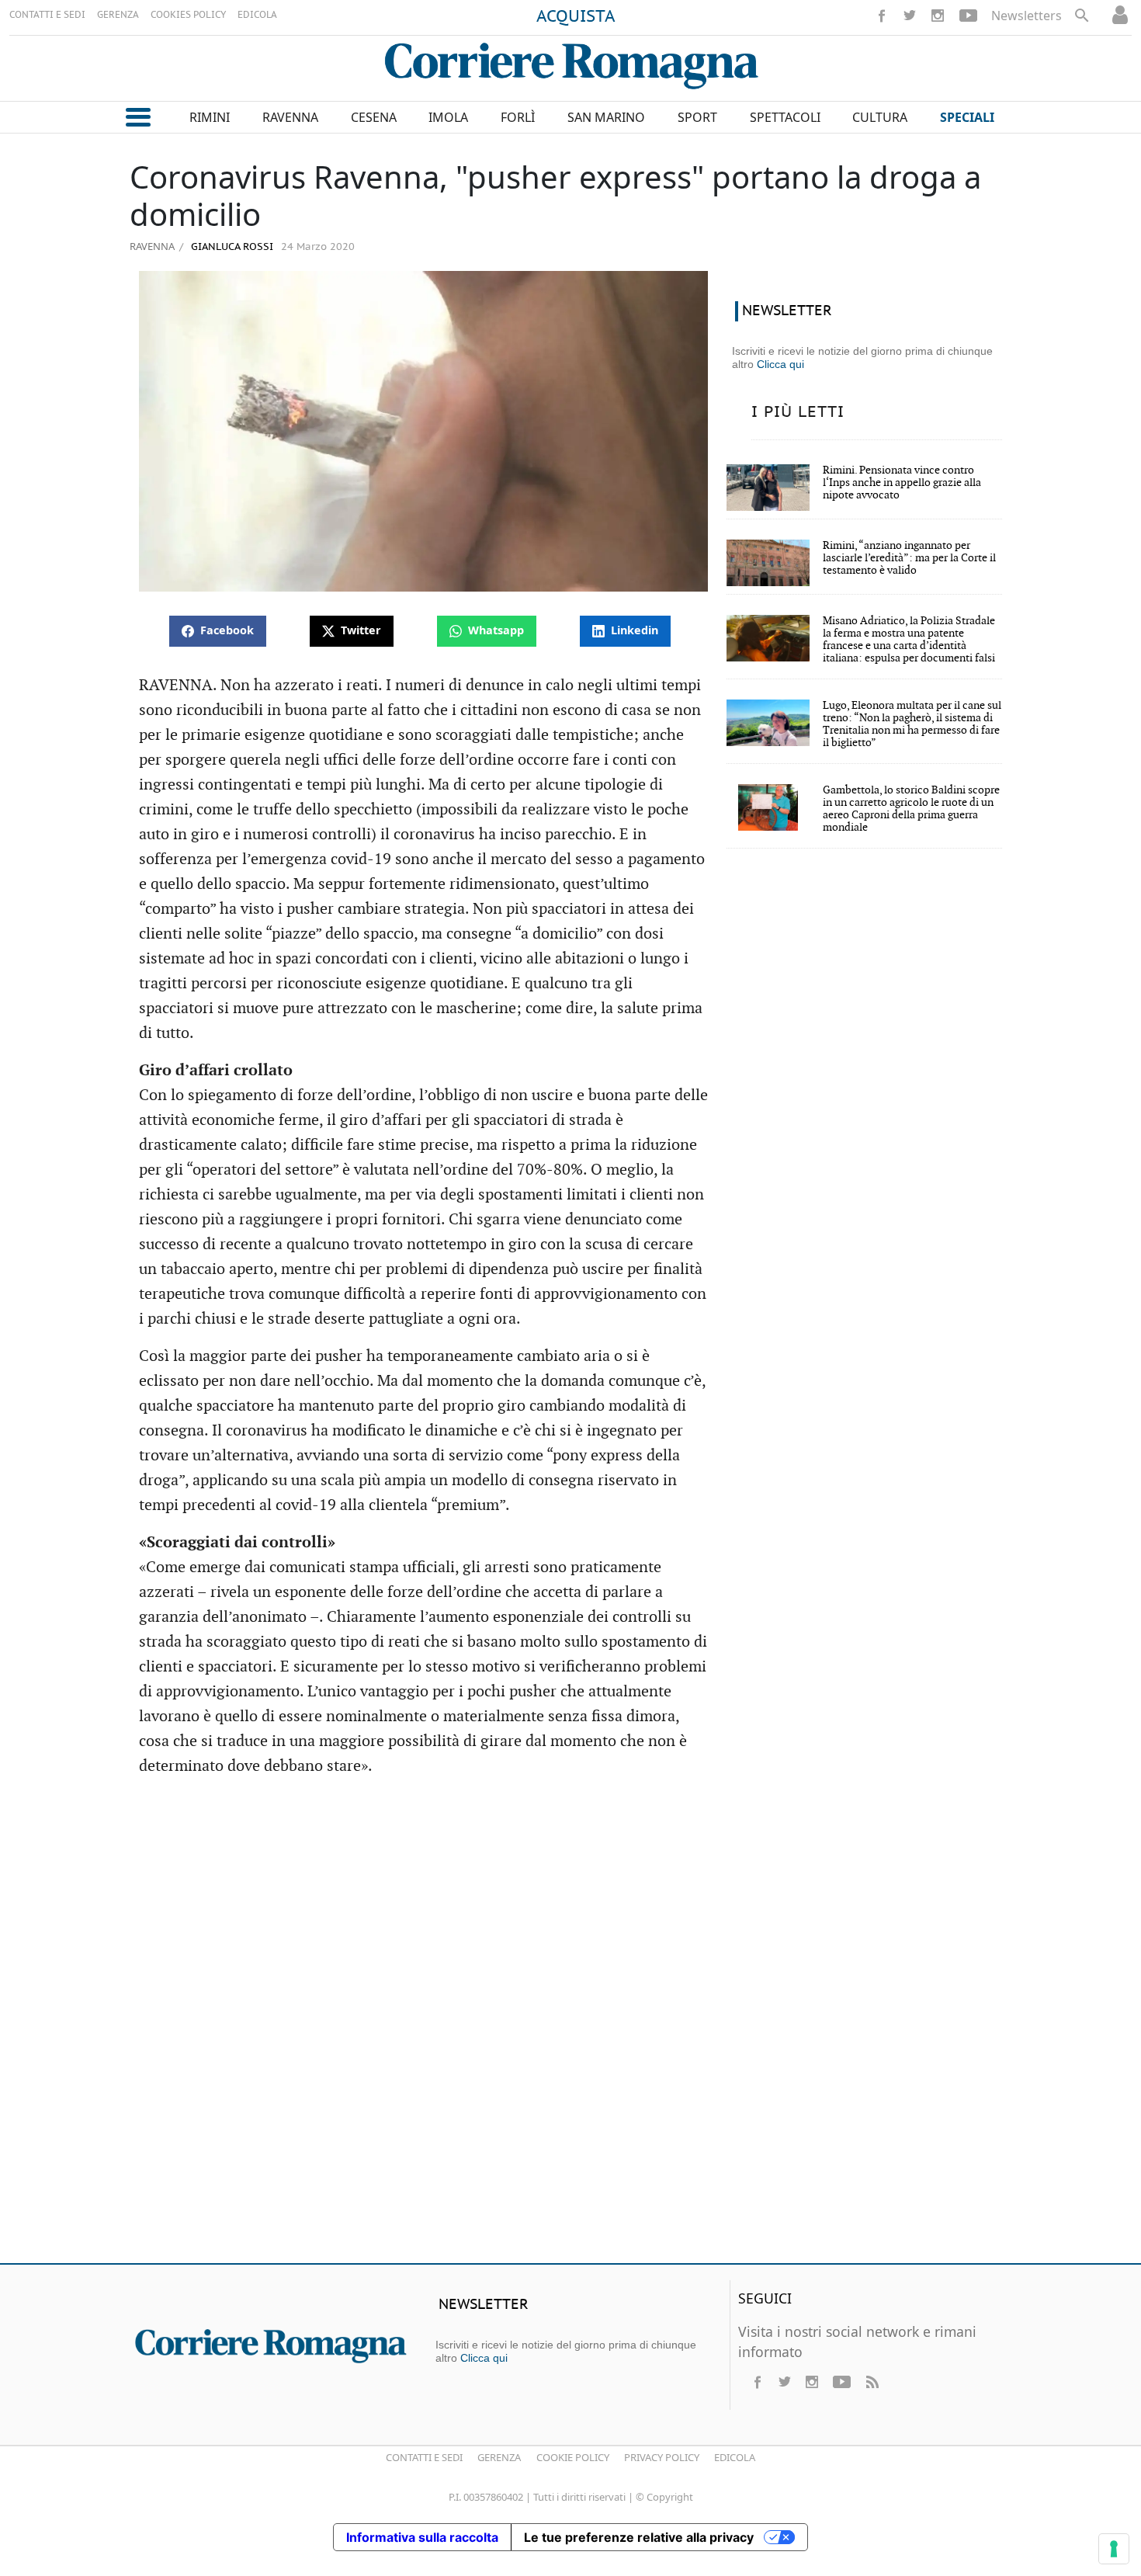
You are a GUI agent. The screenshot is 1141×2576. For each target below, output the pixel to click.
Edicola (735, 2457)
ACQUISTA (576, 17)
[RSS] (872, 2382)
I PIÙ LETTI (798, 412)
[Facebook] (882, 16)
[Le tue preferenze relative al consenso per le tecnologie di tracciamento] (1114, 2549)
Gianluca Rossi (231, 247)
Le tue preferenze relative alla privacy (639, 2537)
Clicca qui (780, 364)
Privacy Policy (662, 2457)
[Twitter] (910, 16)
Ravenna (152, 246)
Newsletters (1027, 16)
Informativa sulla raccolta (422, 2537)
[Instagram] (938, 16)
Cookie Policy (573, 2457)
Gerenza (499, 2457)
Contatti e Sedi (424, 2457)
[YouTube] (968, 16)
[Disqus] (570, 2027)
